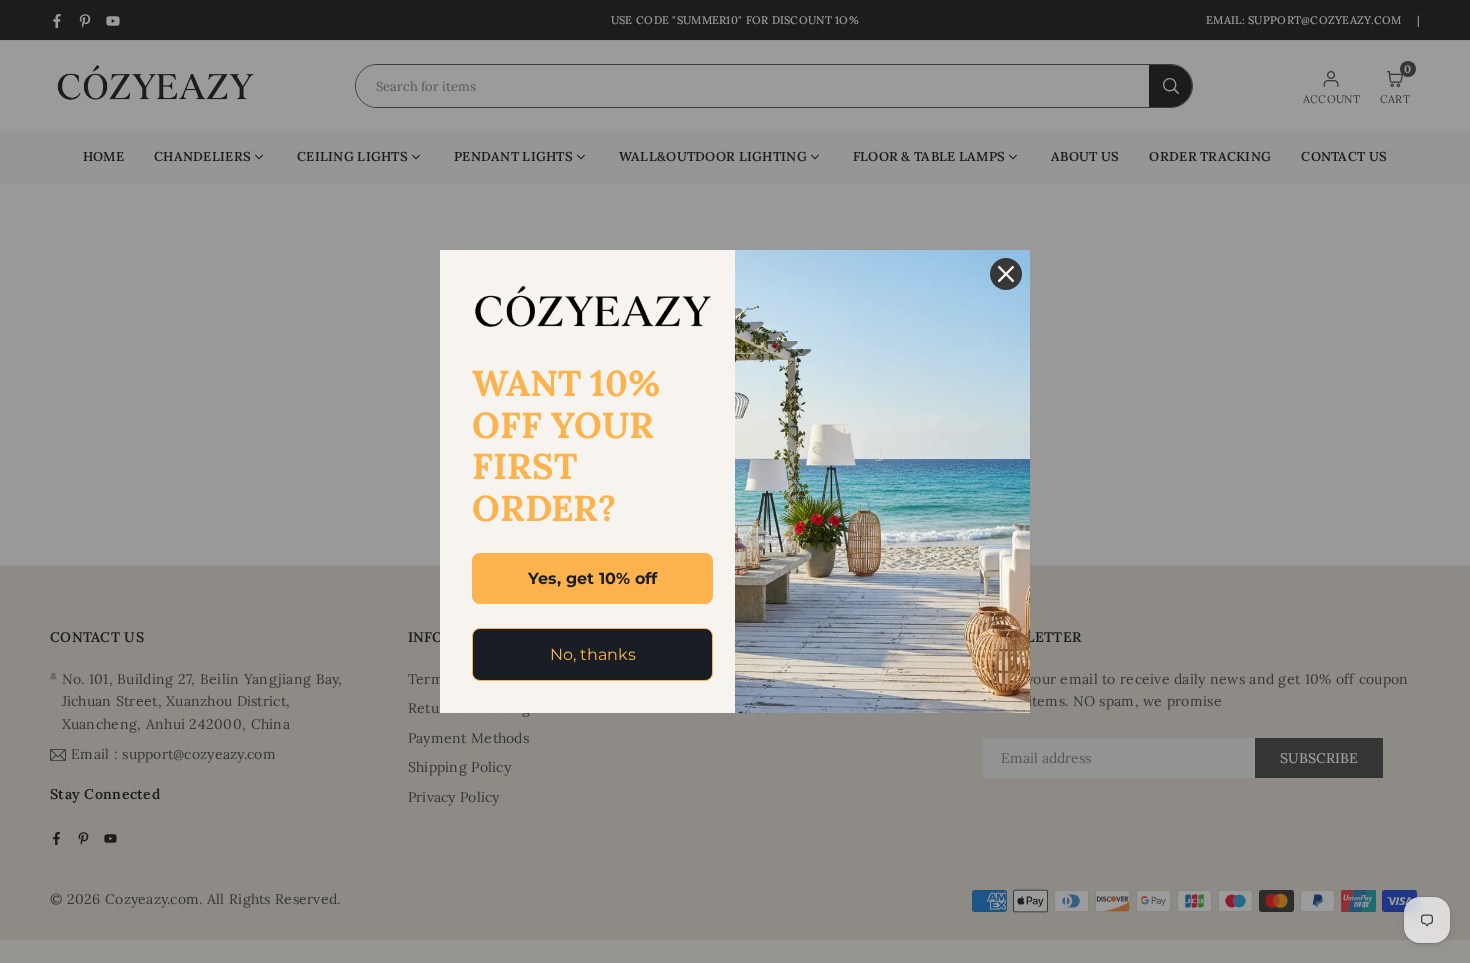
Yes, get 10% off (592, 578)
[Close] (1006, 274)
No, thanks (593, 654)
